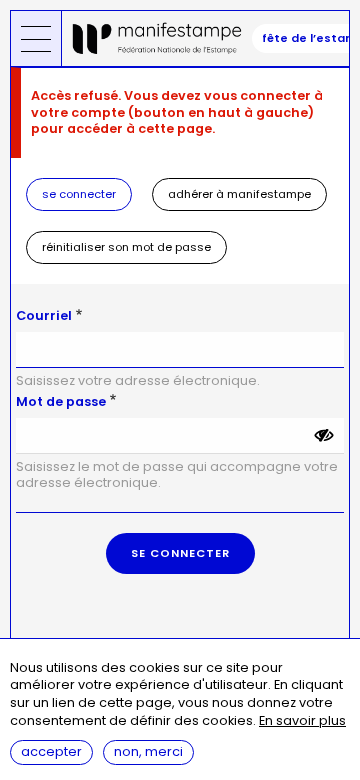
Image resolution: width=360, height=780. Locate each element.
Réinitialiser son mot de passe (126, 247)
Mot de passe (61, 401)
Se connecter (79, 194)
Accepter (51, 751)
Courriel (44, 315)
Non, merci (148, 751)
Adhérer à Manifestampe (239, 194)
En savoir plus (302, 721)
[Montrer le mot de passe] (324, 436)
